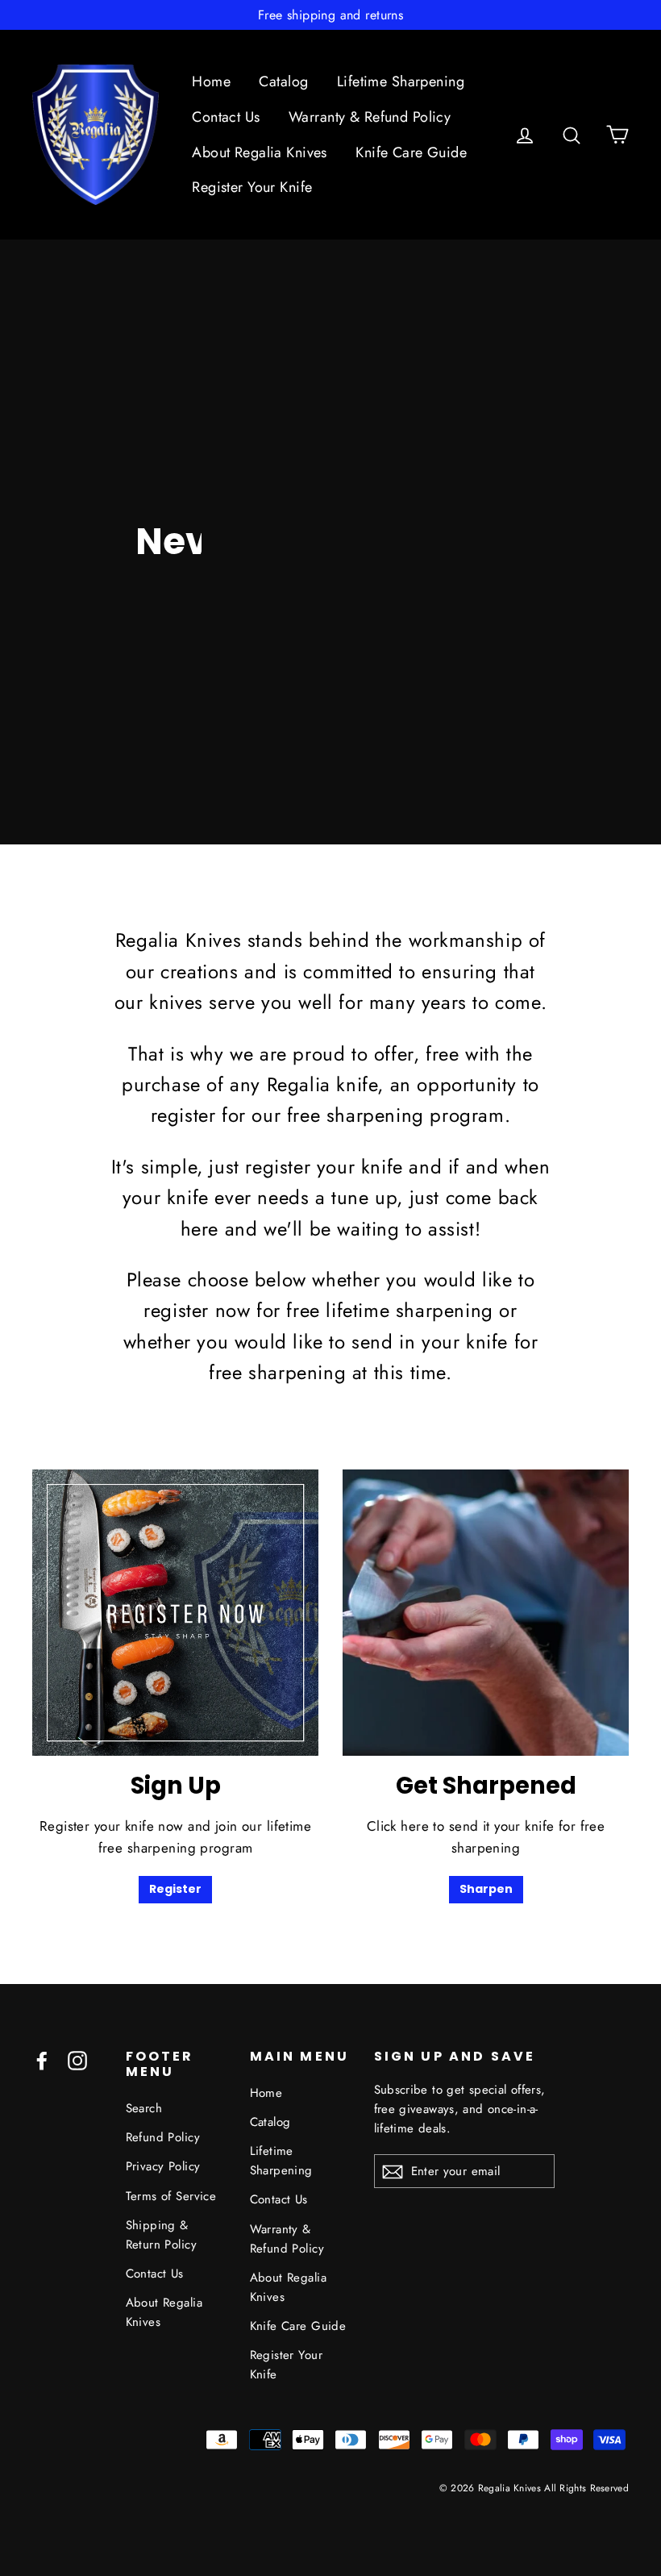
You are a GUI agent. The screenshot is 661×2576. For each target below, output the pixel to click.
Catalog (283, 81)
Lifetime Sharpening (401, 81)
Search (144, 2108)
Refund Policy (163, 2137)
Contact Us (226, 117)
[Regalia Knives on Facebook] (42, 2059)
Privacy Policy (163, 2166)
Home (211, 81)
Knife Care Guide (411, 152)
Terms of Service (171, 2196)
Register (175, 1889)
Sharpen (486, 1889)
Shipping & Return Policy (162, 2235)
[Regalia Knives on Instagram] (77, 2059)
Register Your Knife (252, 187)
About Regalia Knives (260, 152)
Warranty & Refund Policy (370, 117)
